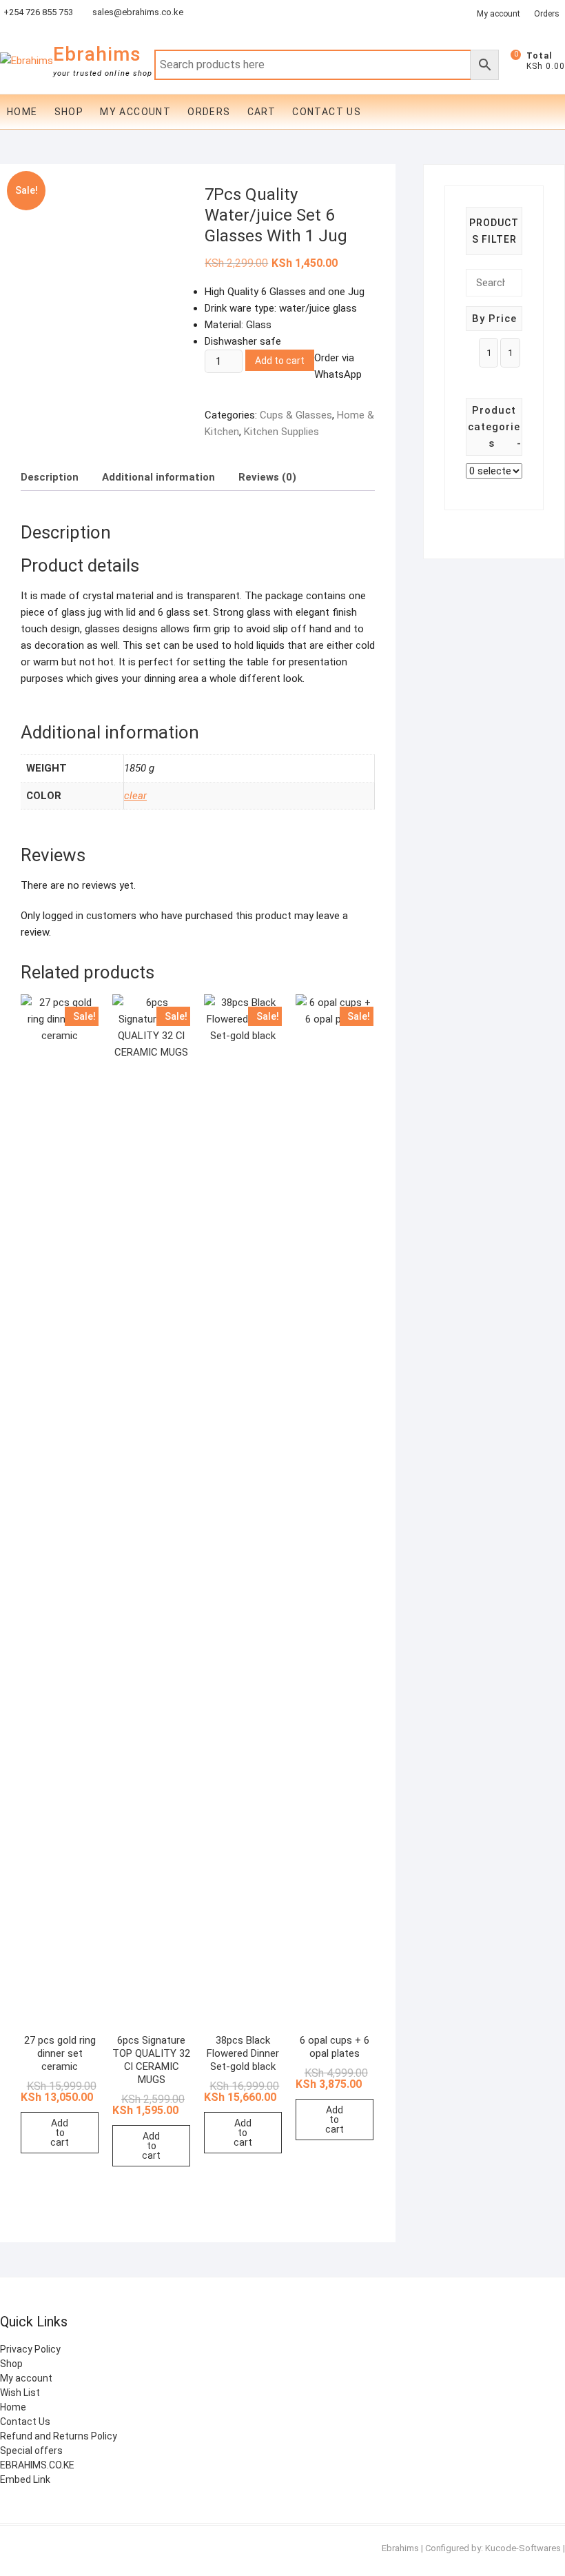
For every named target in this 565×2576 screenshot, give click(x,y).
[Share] (489, 15)
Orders (209, 112)
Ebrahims (97, 54)
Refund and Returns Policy (59, 2436)
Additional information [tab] (158, 477)
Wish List (20, 2393)
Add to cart (280, 361)
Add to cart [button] (60, 2133)
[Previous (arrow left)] (24, 1288)
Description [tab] (50, 477)
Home (22, 112)
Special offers (31, 2451)
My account (135, 112)
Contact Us (327, 112)
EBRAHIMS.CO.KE (37, 2465)
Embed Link (25, 2479)
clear (135, 796)
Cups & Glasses (296, 415)
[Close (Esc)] (520, 15)
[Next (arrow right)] (541, 1288)
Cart (262, 112)
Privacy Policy (30, 2349)
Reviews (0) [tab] (267, 477)
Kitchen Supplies (281, 432)
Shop (69, 112)
